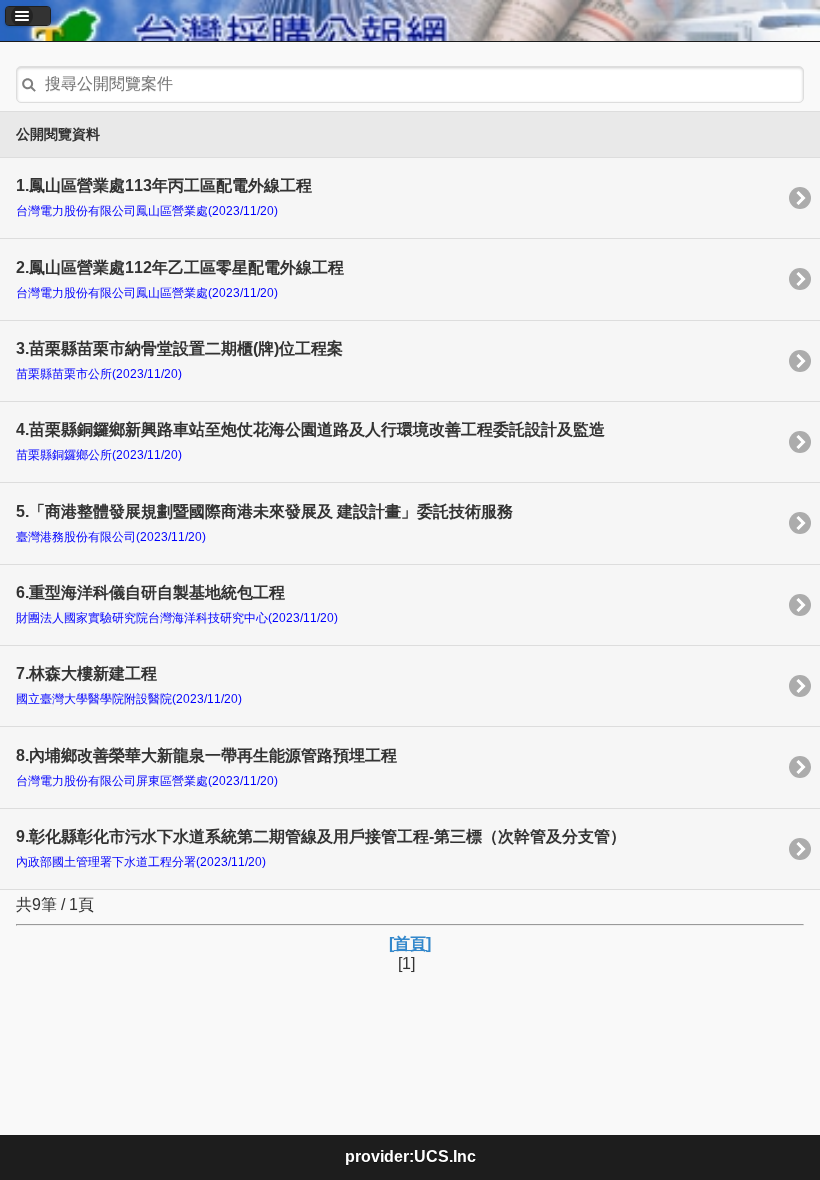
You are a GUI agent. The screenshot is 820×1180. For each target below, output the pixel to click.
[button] (28, 16)
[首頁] (410, 943)
